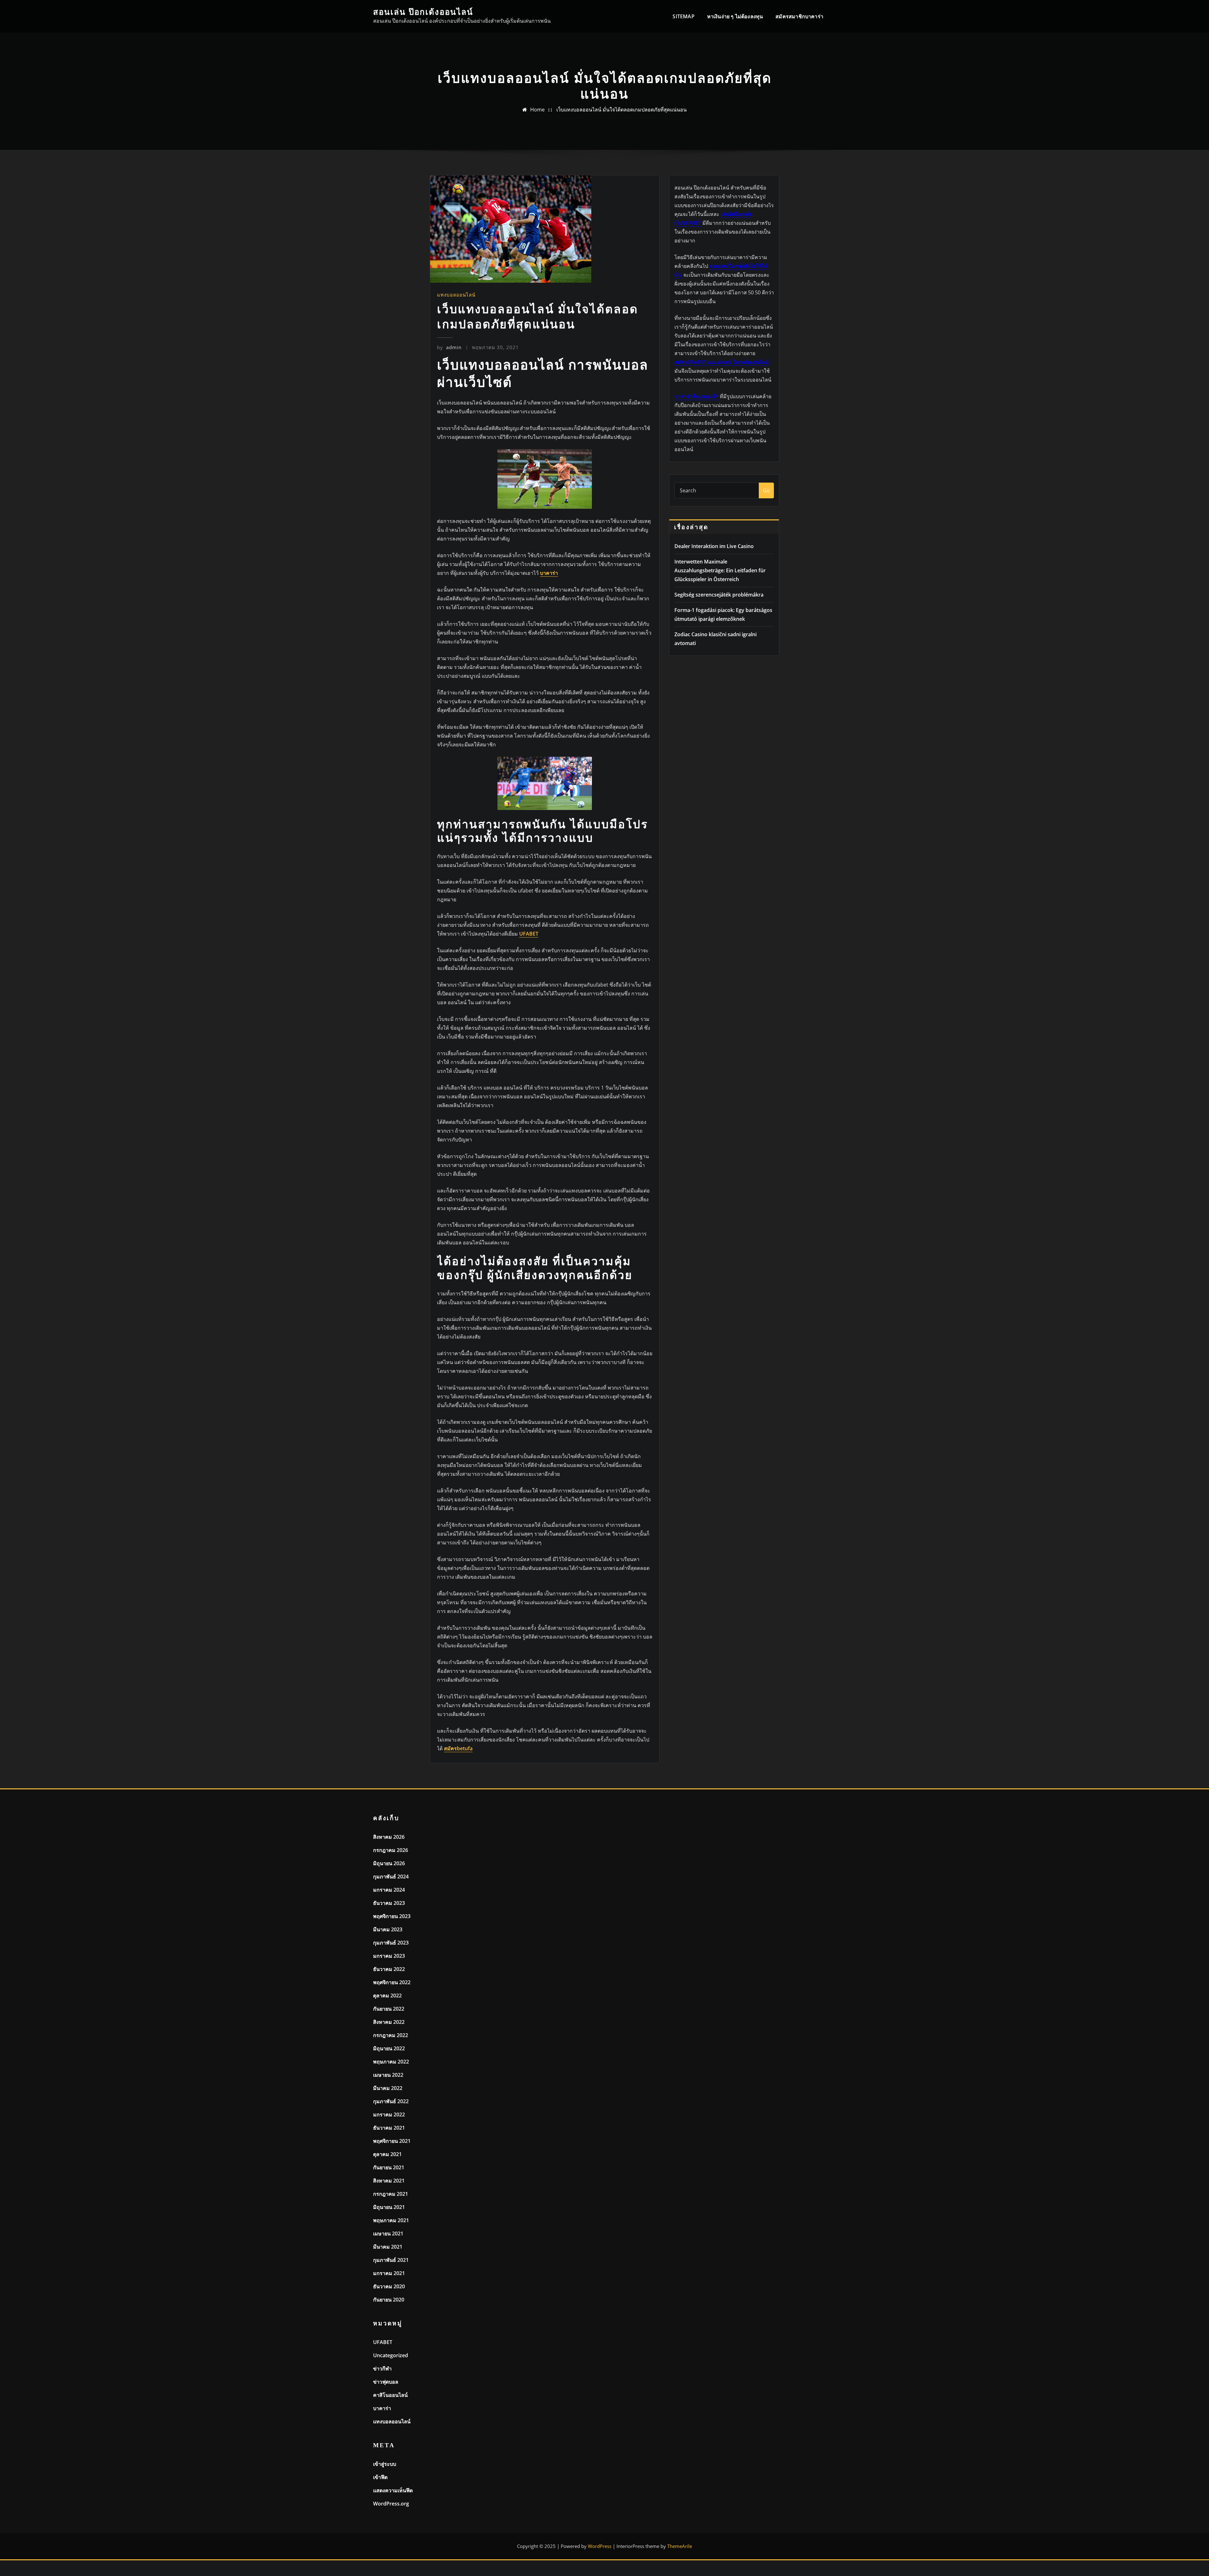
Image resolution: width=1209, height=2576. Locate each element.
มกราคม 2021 (389, 2273)
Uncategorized (391, 2355)
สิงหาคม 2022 (389, 2022)
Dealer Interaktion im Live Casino (714, 546)
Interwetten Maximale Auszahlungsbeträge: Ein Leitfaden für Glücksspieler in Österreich (720, 570)
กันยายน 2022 (389, 2009)
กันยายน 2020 (389, 2300)
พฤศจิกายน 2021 (392, 2141)
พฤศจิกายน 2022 (392, 1982)
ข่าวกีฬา (382, 2369)
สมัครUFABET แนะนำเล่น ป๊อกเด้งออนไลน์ (721, 362)
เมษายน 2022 (388, 2075)
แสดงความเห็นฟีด (393, 2490)
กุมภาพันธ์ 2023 (391, 1943)
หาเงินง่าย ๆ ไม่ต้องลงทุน (735, 16)
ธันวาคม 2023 (389, 1903)
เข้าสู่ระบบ (385, 2464)
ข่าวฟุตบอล (386, 2382)
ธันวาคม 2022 (389, 1969)
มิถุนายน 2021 (389, 2207)
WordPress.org (391, 2504)
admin (449, 347)
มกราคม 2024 (389, 1890)
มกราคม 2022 (389, 2115)
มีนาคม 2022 (388, 2088)
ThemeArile (680, 2546)
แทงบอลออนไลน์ (456, 295)
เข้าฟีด (380, 2477)
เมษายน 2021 (388, 2233)
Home (537, 110)
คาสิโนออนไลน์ (390, 2395)
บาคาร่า (382, 2408)
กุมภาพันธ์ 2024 (391, 1877)
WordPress (600, 2546)
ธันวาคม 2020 (389, 2286)
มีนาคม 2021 (388, 2247)
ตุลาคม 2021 (387, 2154)
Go (766, 490)
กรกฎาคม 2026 (391, 1850)
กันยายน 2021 (389, 2167)
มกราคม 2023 (389, 1956)
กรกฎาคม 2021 (391, 2194)
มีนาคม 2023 (388, 1929)
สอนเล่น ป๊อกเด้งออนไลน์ (423, 12)
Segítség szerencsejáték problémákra (719, 595)
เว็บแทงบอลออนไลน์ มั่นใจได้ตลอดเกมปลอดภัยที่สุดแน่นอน (622, 110)
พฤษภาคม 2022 (391, 2062)
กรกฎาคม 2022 (391, 2035)
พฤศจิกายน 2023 (392, 1916)
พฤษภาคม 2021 (391, 2220)
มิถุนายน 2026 (389, 1863)
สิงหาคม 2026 (389, 1837)
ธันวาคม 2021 (389, 2128)
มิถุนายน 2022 (389, 2048)
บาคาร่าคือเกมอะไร (696, 396)
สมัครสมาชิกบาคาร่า (799, 16)
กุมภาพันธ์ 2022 (391, 2101)
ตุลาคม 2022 (387, 1996)
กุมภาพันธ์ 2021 (391, 2260)
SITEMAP (683, 16)
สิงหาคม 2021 (389, 2181)
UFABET (383, 2342)
